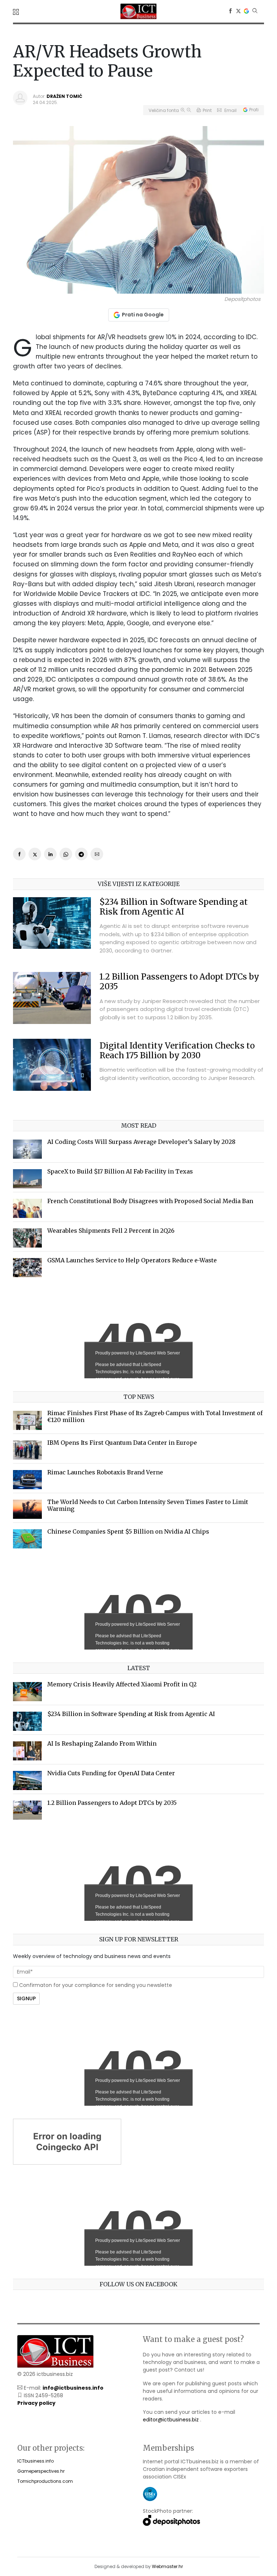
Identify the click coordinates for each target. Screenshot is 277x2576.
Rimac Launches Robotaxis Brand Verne (105, 1472)
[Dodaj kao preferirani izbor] (246, 11)
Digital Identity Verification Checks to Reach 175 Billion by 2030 (177, 1051)
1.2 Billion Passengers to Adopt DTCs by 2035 (179, 982)
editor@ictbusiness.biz (171, 2420)
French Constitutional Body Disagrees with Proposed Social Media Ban (150, 1201)
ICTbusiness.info (36, 2461)
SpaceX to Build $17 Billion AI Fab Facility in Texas (120, 1171)
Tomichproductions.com (45, 2481)
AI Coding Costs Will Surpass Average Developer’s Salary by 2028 (141, 1142)
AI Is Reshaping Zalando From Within (102, 1743)
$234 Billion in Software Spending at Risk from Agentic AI (174, 907)
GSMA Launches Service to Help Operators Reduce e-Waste (132, 1260)
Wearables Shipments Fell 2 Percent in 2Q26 (111, 1231)
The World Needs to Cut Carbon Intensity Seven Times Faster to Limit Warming (148, 1505)
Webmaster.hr (167, 2566)
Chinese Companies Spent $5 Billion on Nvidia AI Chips (128, 1531)
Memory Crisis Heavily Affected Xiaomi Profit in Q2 (122, 1684)
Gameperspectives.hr (41, 2471)
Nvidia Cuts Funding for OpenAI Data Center (111, 1773)
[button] (17, 12)
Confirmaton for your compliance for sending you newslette (95, 1985)
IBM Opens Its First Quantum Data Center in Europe (122, 1443)
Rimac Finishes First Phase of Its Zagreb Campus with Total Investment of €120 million (155, 1416)
